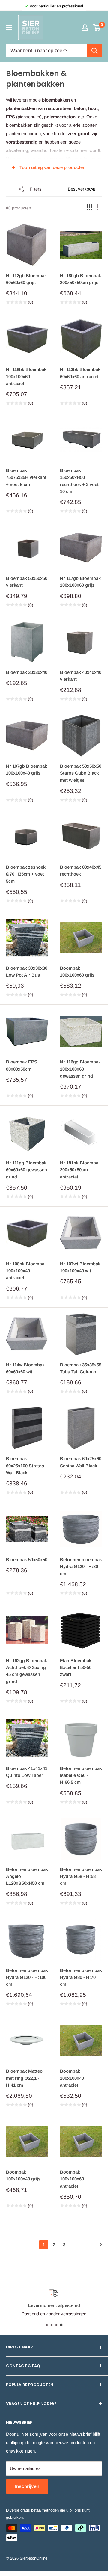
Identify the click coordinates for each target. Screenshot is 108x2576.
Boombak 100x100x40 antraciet (72, 2078)
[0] (97, 28)
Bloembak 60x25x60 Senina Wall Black (81, 1462)
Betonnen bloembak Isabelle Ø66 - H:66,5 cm (81, 1775)
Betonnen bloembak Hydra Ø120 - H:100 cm (27, 1977)
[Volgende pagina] (99, 2245)
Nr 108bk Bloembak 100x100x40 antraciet (26, 1271)
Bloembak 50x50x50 (27, 1559)
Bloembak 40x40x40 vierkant (81, 676)
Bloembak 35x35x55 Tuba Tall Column (81, 1368)
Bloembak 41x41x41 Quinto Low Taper (27, 1772)
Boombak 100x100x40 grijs (23, 2175)
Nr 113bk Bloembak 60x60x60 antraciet (80, 373)
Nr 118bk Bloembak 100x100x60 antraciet (26, 376)
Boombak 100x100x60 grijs (77, 971)
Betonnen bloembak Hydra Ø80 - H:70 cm (81, 1977)
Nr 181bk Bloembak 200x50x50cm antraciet (80, 1170)
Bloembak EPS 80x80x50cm (22, 1065)
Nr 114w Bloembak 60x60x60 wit (25, 1368)
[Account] (85, 28)
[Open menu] (9, 28)
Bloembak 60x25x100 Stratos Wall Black (25, 1466)
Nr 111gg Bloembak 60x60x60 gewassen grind (27, 1170)
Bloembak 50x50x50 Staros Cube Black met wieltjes (81, 773)
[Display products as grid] (89, 207)
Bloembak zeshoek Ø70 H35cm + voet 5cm (26, 874)
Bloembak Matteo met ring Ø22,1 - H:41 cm (24, 2078)
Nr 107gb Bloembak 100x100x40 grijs (27, 769)
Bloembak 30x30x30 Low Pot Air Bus (27, 971)
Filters (36, 189)
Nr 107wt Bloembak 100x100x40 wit (80, 1267)
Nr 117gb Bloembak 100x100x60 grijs (80, 582)
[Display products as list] (99, 207)
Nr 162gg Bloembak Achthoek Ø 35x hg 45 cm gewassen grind (27, 1671)
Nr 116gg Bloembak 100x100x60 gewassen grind (80, 1069)
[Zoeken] (94, 51)
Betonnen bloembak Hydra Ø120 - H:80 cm (81, 1567)
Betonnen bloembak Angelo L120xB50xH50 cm (27, 1876)
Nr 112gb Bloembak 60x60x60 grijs (26, 279)
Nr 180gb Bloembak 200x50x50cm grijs (81, 279)
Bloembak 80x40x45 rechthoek (81, 870)
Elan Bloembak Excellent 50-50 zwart (76, 1667)
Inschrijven (27, 2486)
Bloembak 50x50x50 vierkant (27, 582)
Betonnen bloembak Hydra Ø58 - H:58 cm (81, 1876)
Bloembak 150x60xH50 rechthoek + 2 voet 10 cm (79, 481)
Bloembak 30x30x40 (27, 672)
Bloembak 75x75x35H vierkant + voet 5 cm (26, 477)
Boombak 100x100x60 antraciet (72, 2179)
